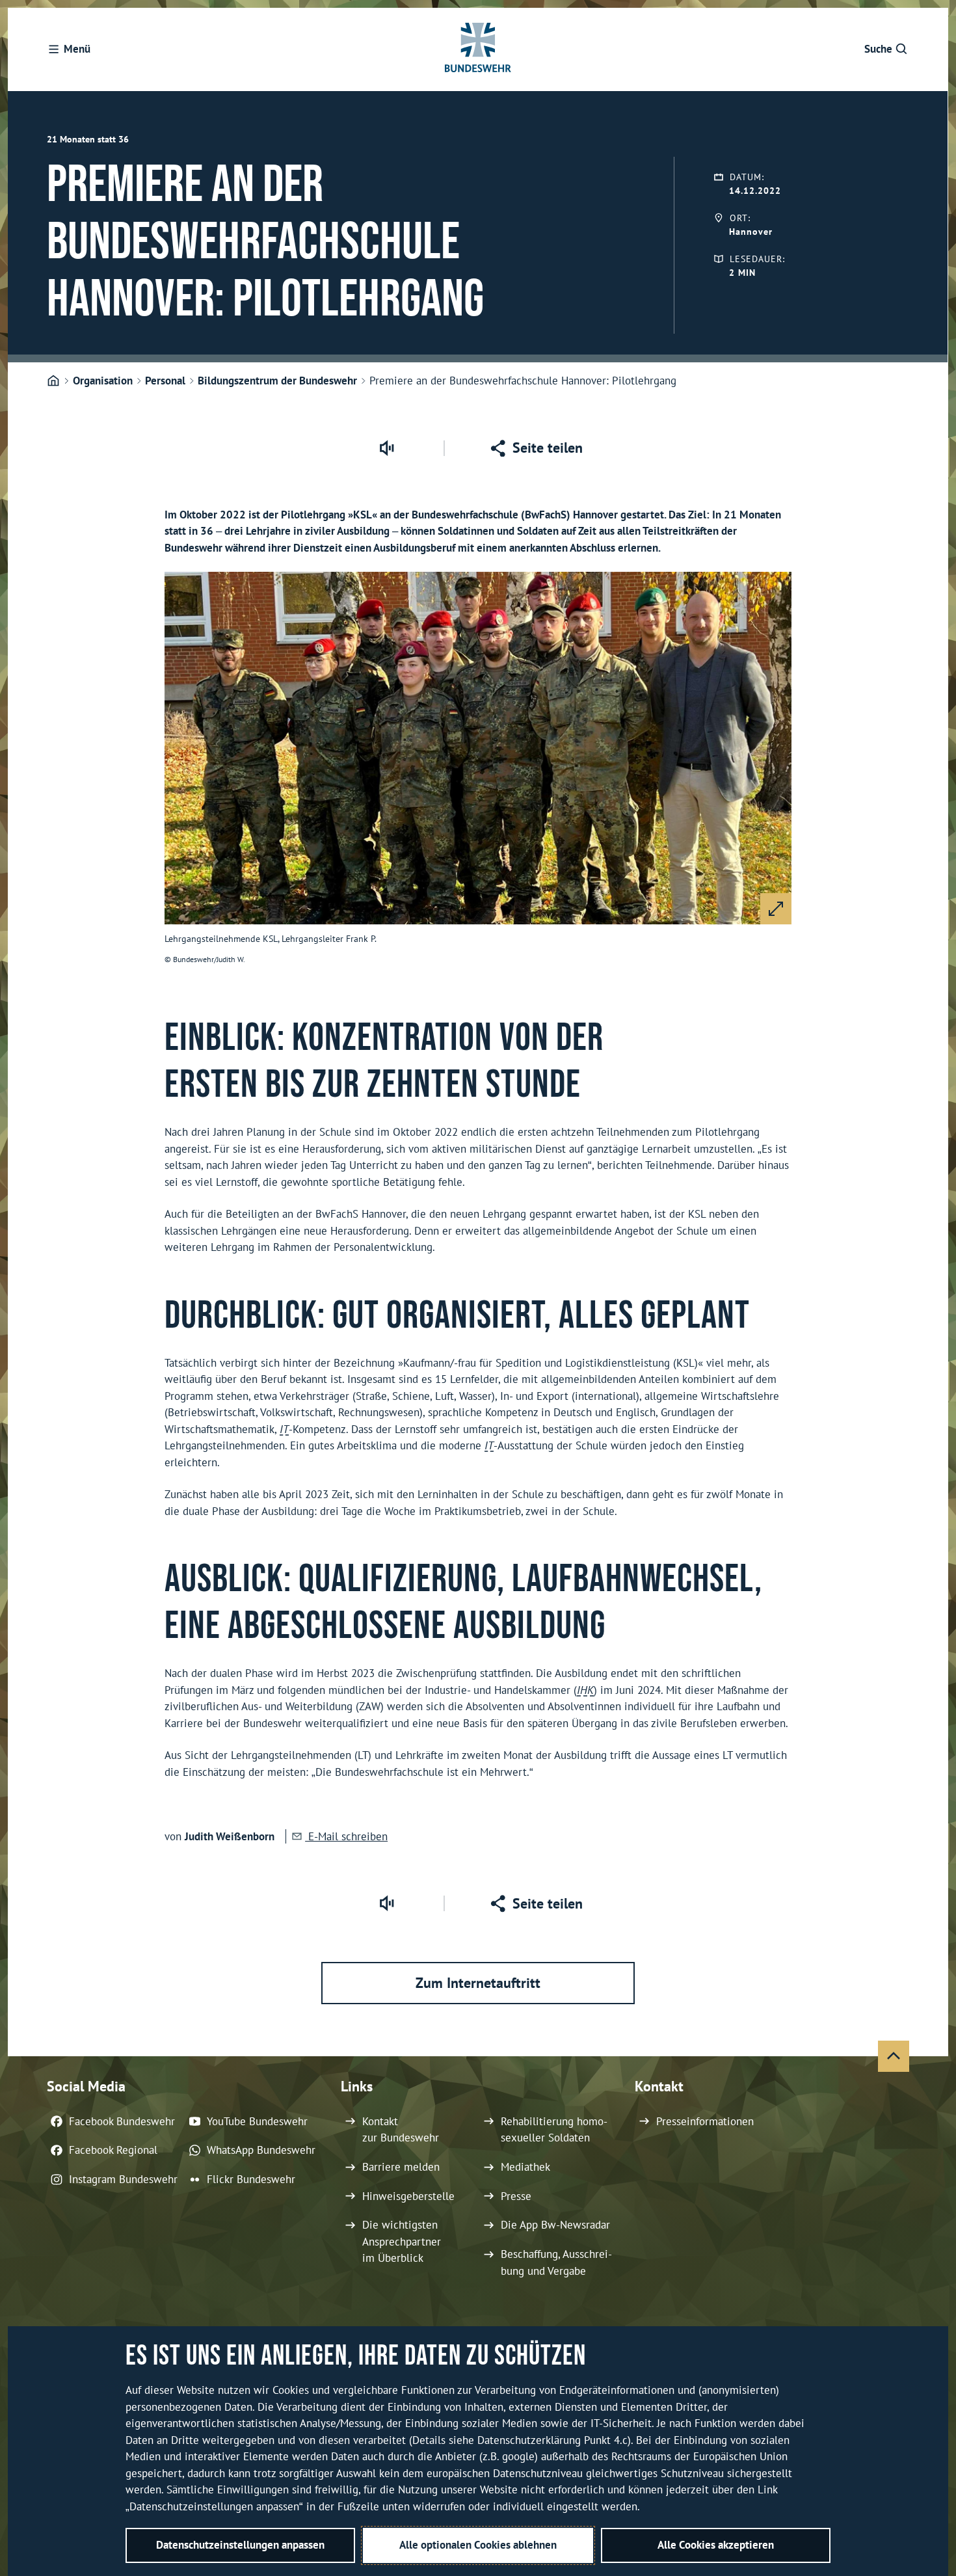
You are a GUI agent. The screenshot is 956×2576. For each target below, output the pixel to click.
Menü (77, 49)
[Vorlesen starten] (386, 448)
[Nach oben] (894, 2056)
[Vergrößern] (776, 909)
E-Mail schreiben (346, 1836)
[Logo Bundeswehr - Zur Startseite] (478, 49)
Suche (878, 49)
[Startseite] (53, 381)
